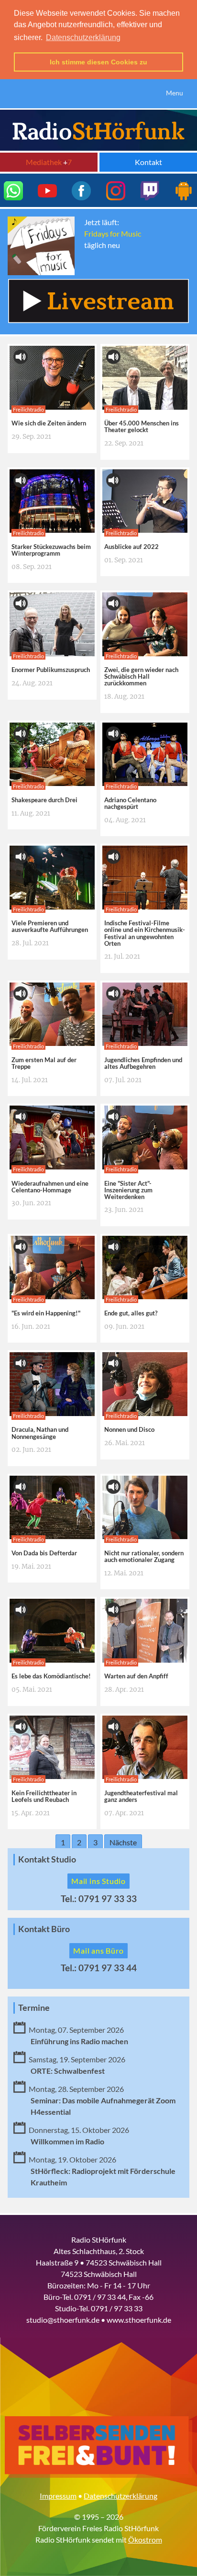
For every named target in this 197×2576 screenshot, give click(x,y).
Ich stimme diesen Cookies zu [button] (98, 62)
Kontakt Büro (44, 1929)
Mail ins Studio (98, 1881)
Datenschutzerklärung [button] (83, 37)
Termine (34, 2008)
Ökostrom (145, 2540)
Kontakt (148, 162)
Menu (175, 93)
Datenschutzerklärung (120, 2496)
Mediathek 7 (49, 162)
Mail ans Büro (98, 1950)
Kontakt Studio (47, 1859)
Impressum (58, 2496)
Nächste (123, 1842)
